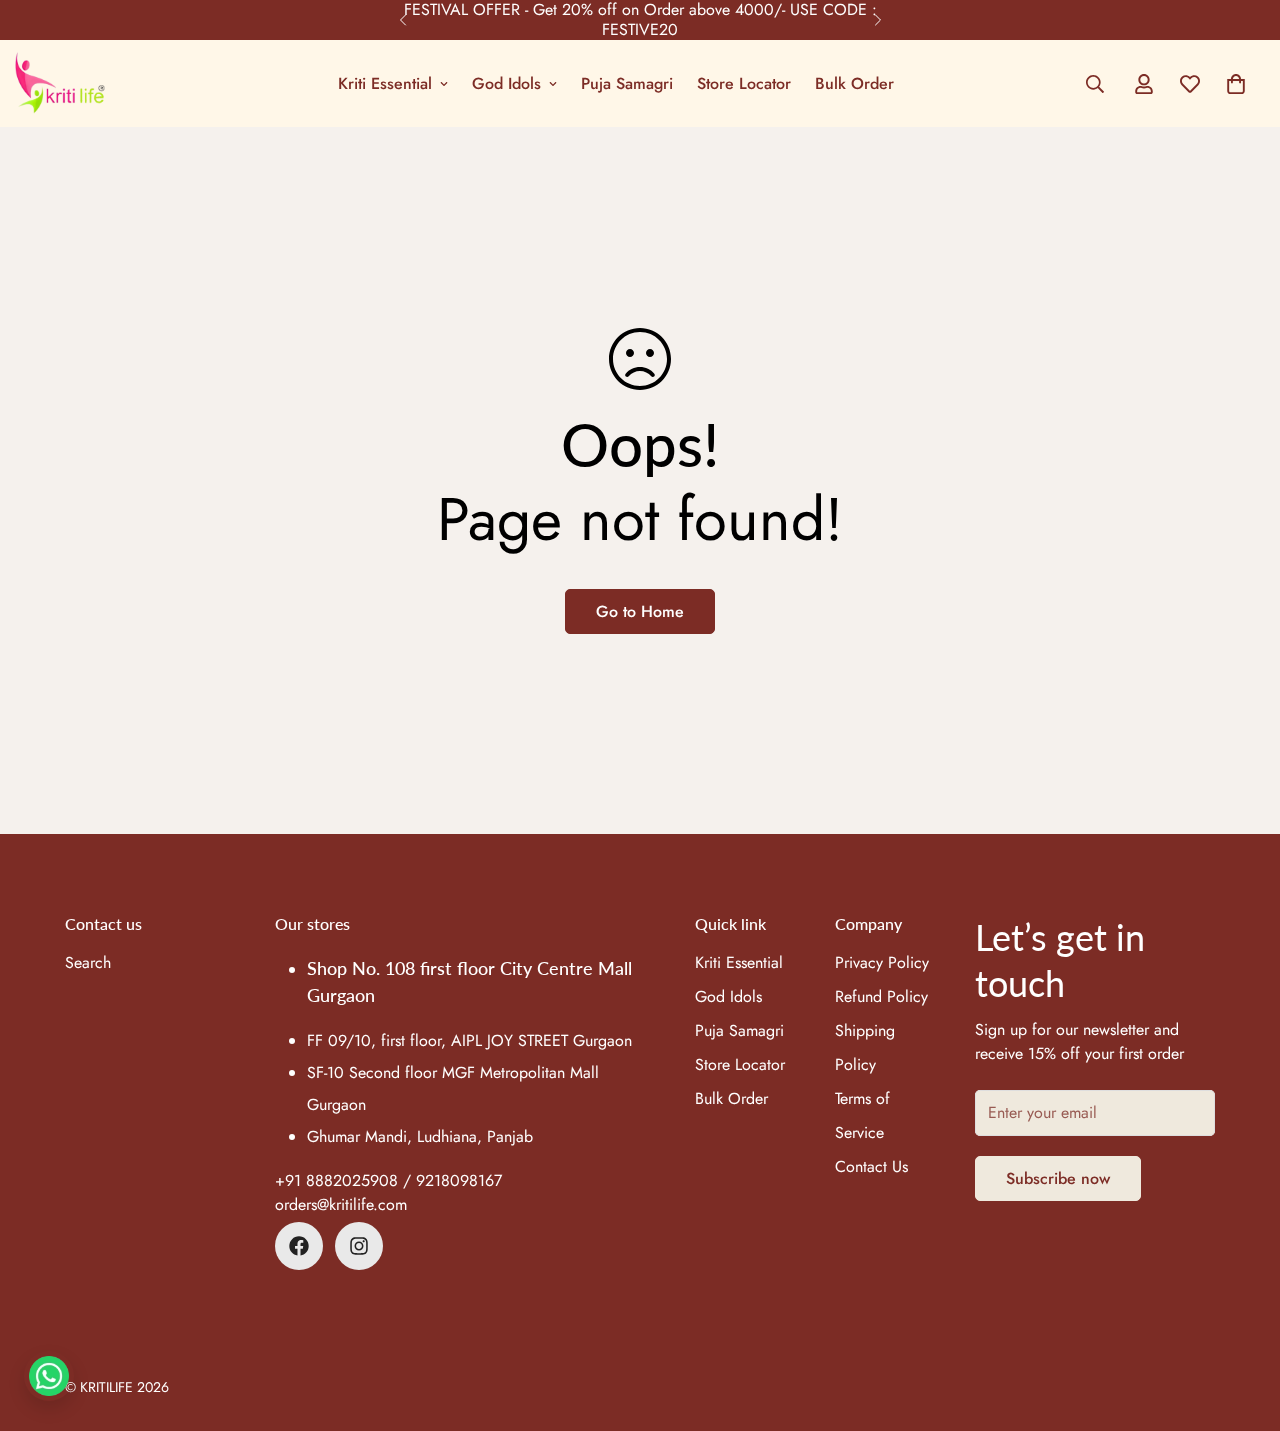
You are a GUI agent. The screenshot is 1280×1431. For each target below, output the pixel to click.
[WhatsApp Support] (49, 1376)
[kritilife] (60, 83)
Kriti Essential (385, 83)
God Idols (506, 83)
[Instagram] (359, 1246)
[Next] (877, 20)
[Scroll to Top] (1241, 1322)
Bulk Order (854, 83)
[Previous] (402, 20)
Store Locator (744, 83)
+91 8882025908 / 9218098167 (388, 1180)
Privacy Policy (882, 963)
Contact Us (871, 1167)
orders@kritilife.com (341, 1204)
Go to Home (640, 611)
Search (88, 963)
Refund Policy (881, 997)
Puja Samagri (627, 83)
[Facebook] (299, 1246)
